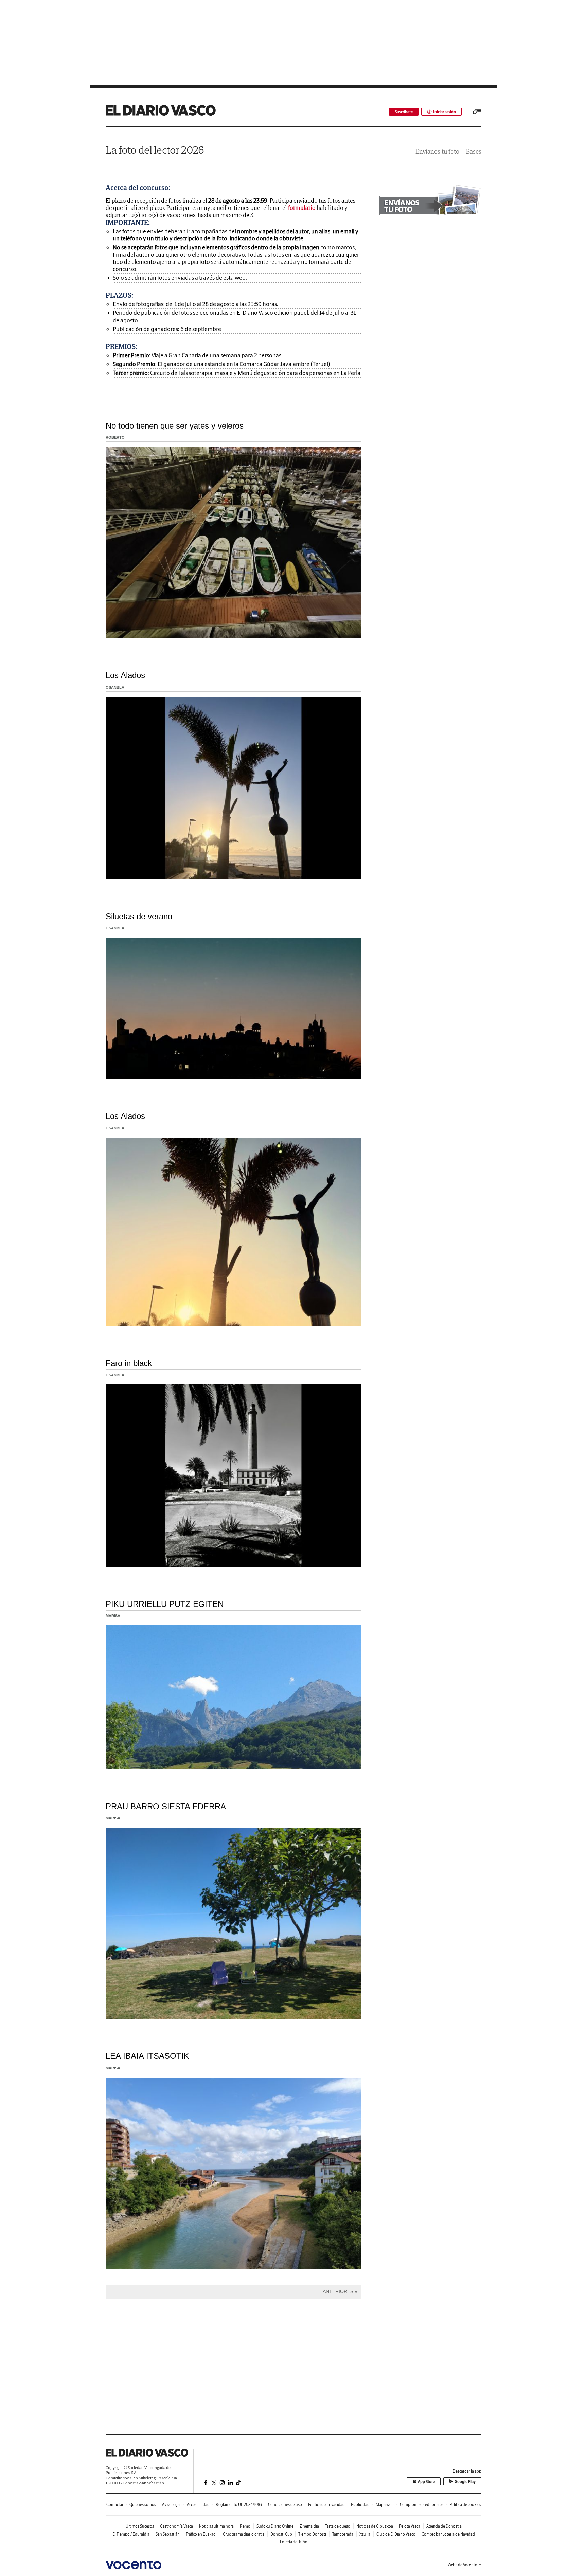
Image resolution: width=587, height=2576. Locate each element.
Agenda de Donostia (444, 2526)
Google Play (465, 2481)
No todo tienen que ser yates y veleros (175, 426)
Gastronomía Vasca (176, 2526)
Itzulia (365, 2534)
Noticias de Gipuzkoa (375, 2526)
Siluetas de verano (139, 916)
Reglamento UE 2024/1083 (239, 2505)
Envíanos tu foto (437, 152)
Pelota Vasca (410, 2526)
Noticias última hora (216, 2526)
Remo (245, 2526)
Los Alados (125, 675)
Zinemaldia (309, 2526)
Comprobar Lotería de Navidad (448, 2534)
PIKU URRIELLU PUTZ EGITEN (165, 1604)
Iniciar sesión (444, 112)
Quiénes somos (143, 2505)
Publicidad (360, 2505)
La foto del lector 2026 (155, 150)
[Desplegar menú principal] (477, 112)
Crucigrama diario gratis (244, 2534)
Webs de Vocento (463, 2565)
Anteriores (338, 2291)
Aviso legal (171, 2505)
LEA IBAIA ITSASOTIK (147, 2056)
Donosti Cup (281, 2534)
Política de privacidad (326, 2505)
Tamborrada (343, 2534)
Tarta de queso (338, 2526)
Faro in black (129, 1363)
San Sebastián (168, 2534)
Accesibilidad (198, 2505)
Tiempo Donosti (312, 2534)
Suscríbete (404, 112)
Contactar (115, 2505)
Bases (474, 152)
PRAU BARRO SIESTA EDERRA (166, 1806)
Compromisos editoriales (422, 2505)
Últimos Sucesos (140, 2526)
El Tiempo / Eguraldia (131, 2534)
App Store (426, 2481)
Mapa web (385, 2505)
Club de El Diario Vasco (396, 2534)
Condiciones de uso (285, 2505)
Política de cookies (465, 2505)
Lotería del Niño (294, 2542)
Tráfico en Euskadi (201, 2534)
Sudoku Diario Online (275, 2526)
